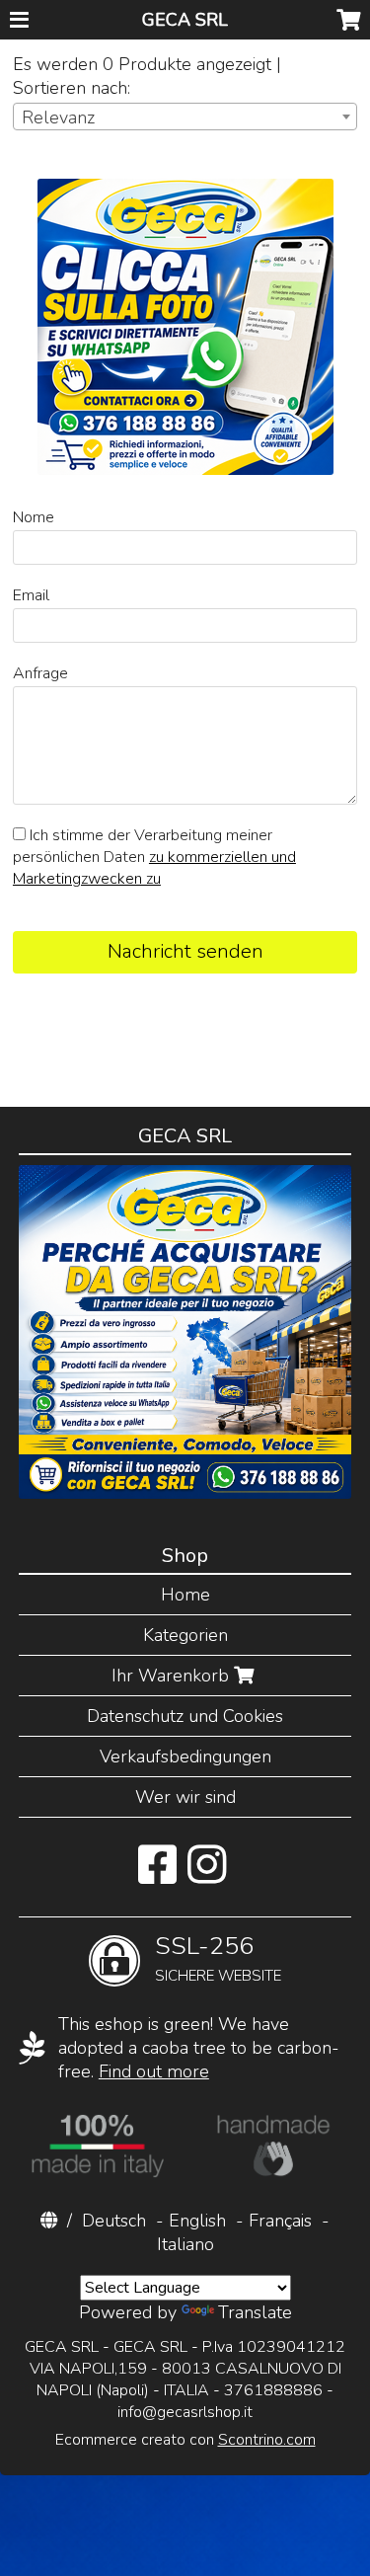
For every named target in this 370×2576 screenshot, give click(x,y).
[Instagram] (207, 1875)
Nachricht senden (185, 951)
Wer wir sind (185, 1797)
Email (31, 595)
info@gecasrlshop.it (185, 2412)
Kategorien (185, 1635)
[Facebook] (157, 1875)
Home (185, 1595)
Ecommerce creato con (185, 2440)
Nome (34, 517)
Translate (255, 2312)
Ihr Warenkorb (173, 1676)
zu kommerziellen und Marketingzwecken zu (154, 868)
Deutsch (114, 2221)
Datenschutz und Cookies (185, 1716)
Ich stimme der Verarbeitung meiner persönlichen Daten (154, 857)
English (197, 2221)
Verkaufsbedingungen (185, 1756)
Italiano (185, 2244)
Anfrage (40, 673)
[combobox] (185, 117)
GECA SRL (185, 20)
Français (280, 2221)
